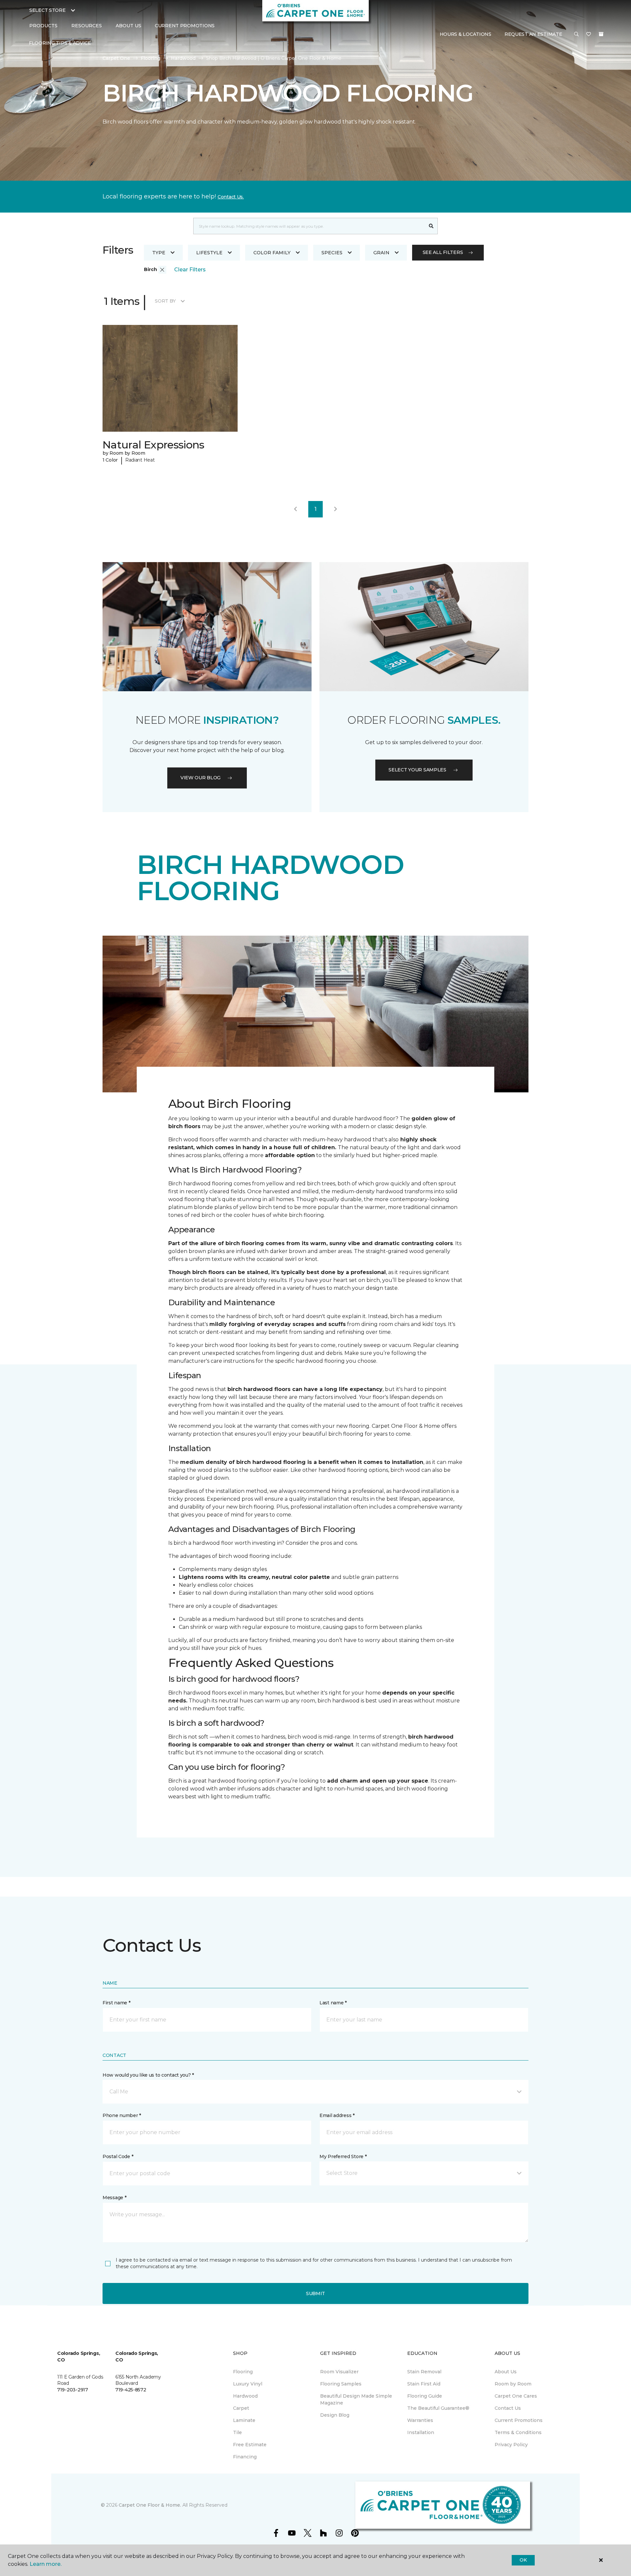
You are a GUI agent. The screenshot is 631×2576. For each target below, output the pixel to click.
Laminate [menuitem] (244, 2420)
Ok (523, 2560)
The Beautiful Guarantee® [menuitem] (438, 2408)
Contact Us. (231, 197)
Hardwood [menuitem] (245, 2396)
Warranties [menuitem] (420, 2420)
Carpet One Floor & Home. (150, 2505)
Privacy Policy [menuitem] (511, 2445)
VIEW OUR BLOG (200, 778)
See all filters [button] (443, 252)
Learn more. (46, 2564)
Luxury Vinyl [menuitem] (248, 2384)
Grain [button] (381, 253)
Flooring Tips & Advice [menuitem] (60, 43)
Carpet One (116, 58)
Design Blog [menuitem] (335, 2415)
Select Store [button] (47, 10)
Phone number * (122, 2115)
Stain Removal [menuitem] (424, 2372)
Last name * (333, 2003)
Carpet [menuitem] (241, 2408)
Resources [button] (87, 26)
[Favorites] (589, 34)
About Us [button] (129, 26)
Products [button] (43, 26)
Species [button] (332, 253)
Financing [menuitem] (245, 2457)
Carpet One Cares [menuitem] (516, 2396)
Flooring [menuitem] (243, 2372)
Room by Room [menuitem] (513, 2384)
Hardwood (183, 58)
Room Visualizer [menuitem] (339, 2372)
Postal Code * (118, 2156)
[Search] (431, 226)
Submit (315, 2293)
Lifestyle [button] (209, 253)
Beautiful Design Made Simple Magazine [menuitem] (356, 2399)
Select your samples (417, 770)
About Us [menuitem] (506, 2372)
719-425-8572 (131, 2390)
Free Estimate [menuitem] (250, 2445)
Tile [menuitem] (237, 2432)
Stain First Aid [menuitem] (424, 2384)
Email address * (337, 2115)
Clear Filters (190, 270)
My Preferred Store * (343, 2156)
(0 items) (601, 34)
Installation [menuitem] (421, 2432)
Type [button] (159, 253)
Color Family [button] (272, 253)
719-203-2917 (73, 2390)
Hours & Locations (466, 34)
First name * (117, 2003)
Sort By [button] (165, 301)
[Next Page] (336, 509)
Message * (114, 2198)
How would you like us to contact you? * (148, 2075)
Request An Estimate (533, 34)
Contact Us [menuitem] (508, 2408)
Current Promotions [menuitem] (185, 26)
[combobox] (309, 226)
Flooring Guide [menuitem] (425, 2396)
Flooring (151, 58)
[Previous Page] (295, 509)
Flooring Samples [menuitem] (341, 2384)
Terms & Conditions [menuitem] (518, 2432)
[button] (576, 34)
